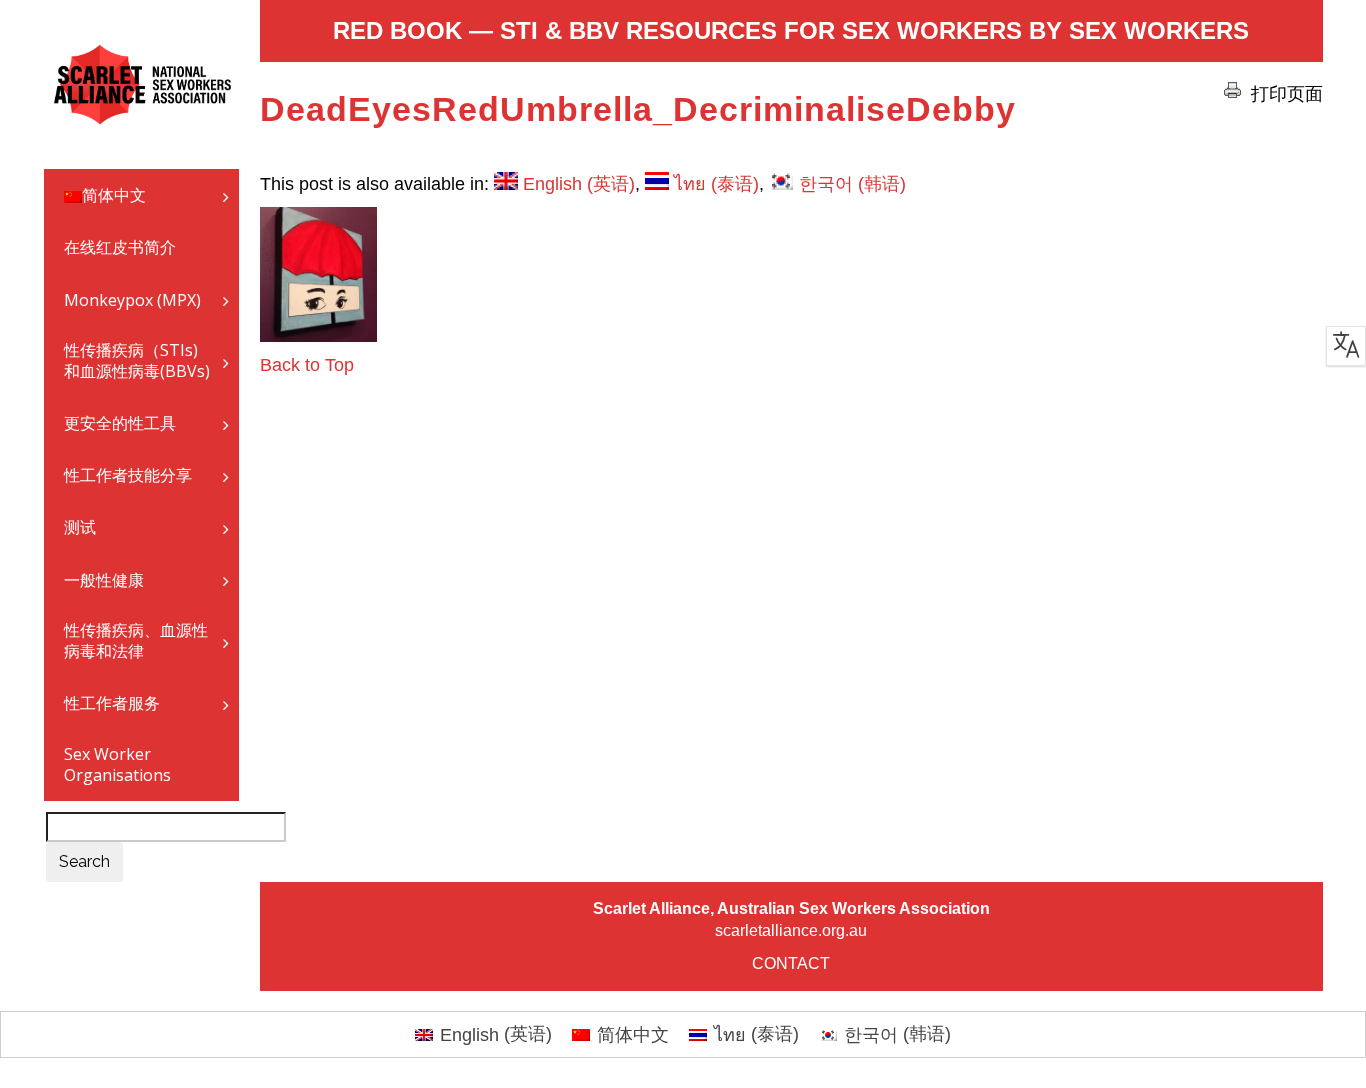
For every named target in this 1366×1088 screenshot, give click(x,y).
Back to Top (307, 365)
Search (84, 861)
